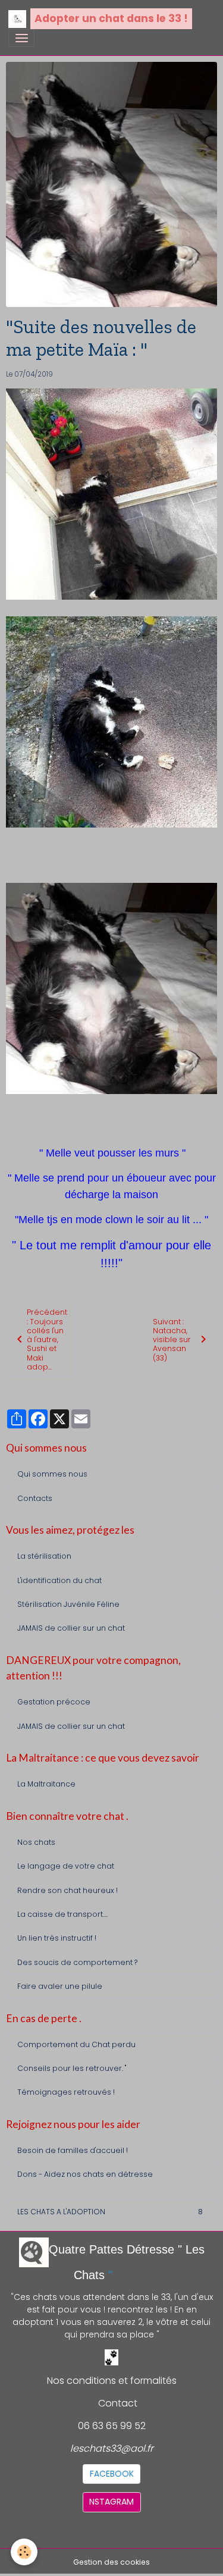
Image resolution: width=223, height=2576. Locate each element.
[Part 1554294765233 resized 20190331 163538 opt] (111, 493)
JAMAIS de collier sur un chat (71, 1628)
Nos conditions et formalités (112, 2381)
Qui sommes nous (52, 1474)
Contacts (35, 1498)
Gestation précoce (54, 1702)
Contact (118, 2403)
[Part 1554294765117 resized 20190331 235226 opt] (111, 988)
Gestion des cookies (111, 2562)
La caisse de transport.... (62, 1914)
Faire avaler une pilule (60, 1986)
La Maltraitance (46, 1784)
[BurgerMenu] (21, 38)
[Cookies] (24, 2552)
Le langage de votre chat (66, 1866)
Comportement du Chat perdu (76, 2044)
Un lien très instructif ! (57, 1938)
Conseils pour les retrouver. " (72, 2068)
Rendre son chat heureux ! (67, 1890)
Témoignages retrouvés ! (66, 2092)
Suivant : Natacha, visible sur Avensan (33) (172, 1340)
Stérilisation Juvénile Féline (68, 1604)
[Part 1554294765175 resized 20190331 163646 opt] (111, 721)
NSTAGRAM (111, 2502)
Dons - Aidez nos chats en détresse (85, 2174)
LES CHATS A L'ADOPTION (110, 2212)
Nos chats (36, 1842)
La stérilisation (44, 1556)
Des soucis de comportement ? (77, 1962)
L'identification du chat (59, 1580)
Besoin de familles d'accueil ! (73, 2150)
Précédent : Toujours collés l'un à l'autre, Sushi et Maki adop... (47, 1339)
